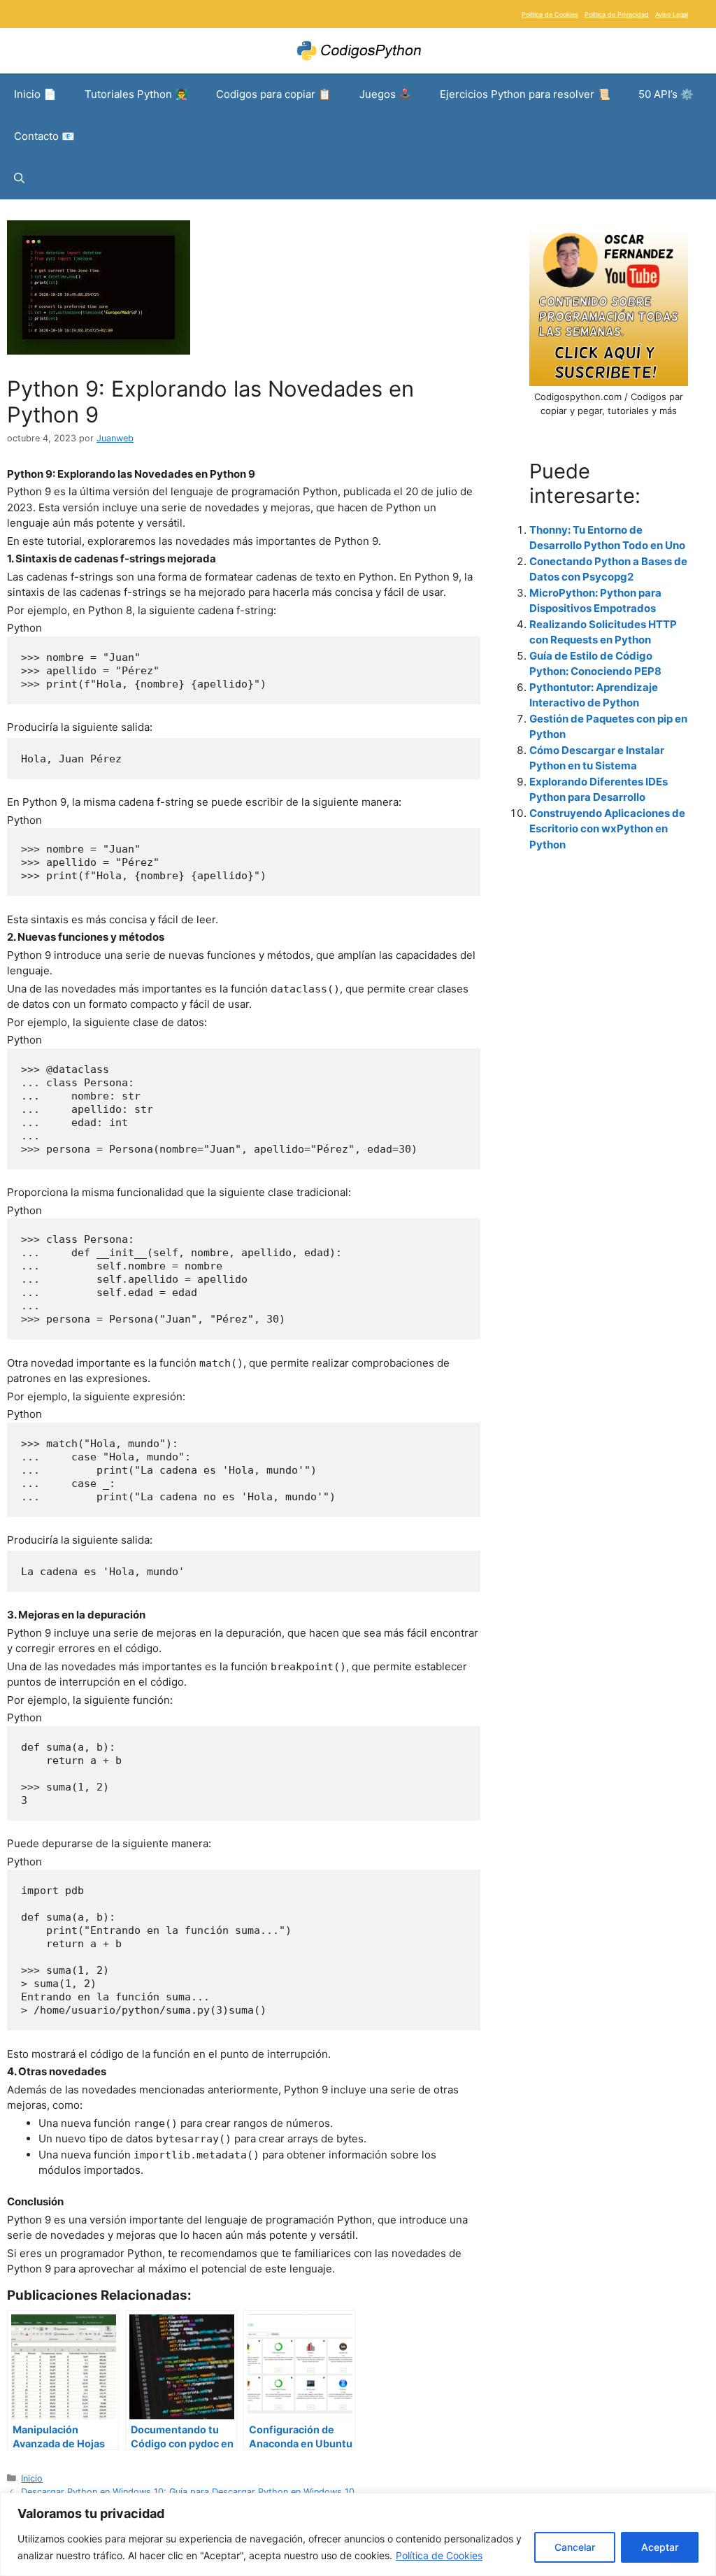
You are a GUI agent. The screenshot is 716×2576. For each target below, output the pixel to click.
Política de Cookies (439, 2555)
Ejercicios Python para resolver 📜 (525, 94)
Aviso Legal (672, 14)
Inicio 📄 (35, 94)
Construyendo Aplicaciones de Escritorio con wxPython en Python (607, 829)
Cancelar (575, 2547)
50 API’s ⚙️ (666, 94)
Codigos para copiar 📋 (274, 94)
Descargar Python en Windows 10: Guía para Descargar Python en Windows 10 (188, 2492)
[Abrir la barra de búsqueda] (19, 178)
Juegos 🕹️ (386, 94)
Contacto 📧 (44, 136)
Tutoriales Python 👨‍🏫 (136, 94)
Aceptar (660, 2547)
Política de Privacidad (617, 14)
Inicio (32, 2478)
